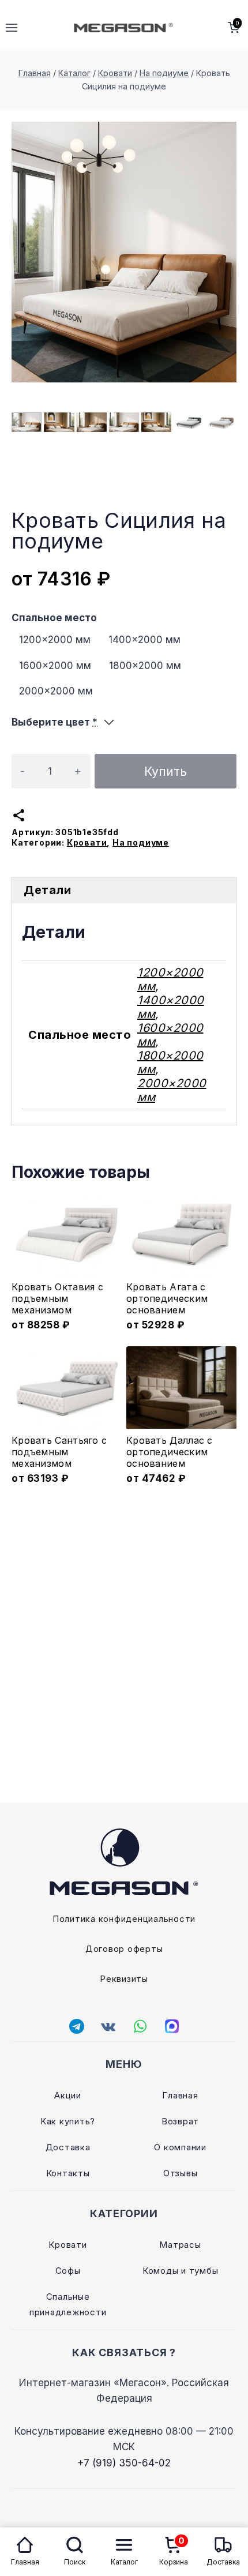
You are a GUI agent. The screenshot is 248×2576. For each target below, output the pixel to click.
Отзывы (181, 2173)
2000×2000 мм (56, 691)
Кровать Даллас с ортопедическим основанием (170, 1452)
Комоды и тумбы (181, 2271)
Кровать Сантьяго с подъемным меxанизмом (59, 1452)
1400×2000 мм (144, 640)
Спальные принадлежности (68, 2304)
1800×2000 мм (145, 666)
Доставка (68, 2147)
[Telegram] (77, 2026)
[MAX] (172, 2026)
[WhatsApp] (140, 2026)
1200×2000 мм (55, 640)
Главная (180, 2095)
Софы (68, 2271)
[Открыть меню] (12, 27)
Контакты (68, 2173)
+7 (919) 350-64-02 (124, 2463)
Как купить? (68, 2121)
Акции (68, 2095)
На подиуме (141, 842)
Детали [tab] (47, 890)
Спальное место (54, 618)
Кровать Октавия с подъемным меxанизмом (57, 1298)
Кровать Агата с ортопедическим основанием (167, 1298)
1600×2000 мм (55, 666)
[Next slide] (230, 423)
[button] (27, 422)
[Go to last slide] (18, 423)
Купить (166, 771)
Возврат (180, 2121)
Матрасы (180, 2245)
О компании (180, 2147)
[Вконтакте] (108, 2026)
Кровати (87, 842)
